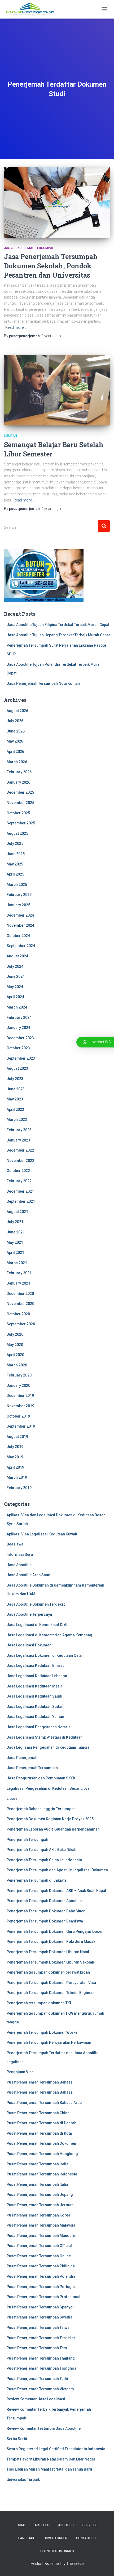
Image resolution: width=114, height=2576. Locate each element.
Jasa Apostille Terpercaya (29, 1614)
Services (90, 2525)
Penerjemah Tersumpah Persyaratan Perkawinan (49, 2042)
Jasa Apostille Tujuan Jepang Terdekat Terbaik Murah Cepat (58, 635)
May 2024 (15, 987)
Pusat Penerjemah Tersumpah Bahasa (40, 2082)
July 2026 (15, 721)
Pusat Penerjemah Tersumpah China (38, 2113)
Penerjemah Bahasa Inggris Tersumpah (41, 1809)
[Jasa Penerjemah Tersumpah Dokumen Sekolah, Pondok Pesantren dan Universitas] (57, 202)
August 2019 (17, 1437)
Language (27, 2538)
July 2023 (15, 1079)
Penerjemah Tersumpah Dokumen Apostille (44, 1901)
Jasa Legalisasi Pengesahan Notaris (39, 1727)
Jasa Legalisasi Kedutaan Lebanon (37, 1676)
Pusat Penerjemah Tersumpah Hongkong (42, 2154)
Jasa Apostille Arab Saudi (29, 1575)
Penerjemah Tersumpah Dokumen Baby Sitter (46, 1911)
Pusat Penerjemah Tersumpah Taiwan (39, 2328)
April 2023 (15, 1109)
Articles (42, 2525)
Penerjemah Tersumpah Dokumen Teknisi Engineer (51, 1993)
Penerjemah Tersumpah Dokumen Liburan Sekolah (50, 1962)
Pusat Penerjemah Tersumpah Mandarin (41, 2236)
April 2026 (15, 752)
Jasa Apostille (19, 1565)
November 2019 (20, 1406)
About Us (66, 2525)
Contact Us (86, 2538)
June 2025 (16, 854)
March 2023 (17, 1120)
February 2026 (19, 772)
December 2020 (20, 1294)
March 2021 (17, 1263)
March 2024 (17, 1007)
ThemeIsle (75, 2564)
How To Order (56, 2538)
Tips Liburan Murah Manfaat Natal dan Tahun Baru (49, 2469)
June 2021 (16, 1232)
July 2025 (15, 843)
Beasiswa (15, 1544)
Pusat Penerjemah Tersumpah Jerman (40, 2205)
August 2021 (17, 1212)
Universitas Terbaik (23, 2480)
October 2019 (18, 1416)
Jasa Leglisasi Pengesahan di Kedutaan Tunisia (48, 1747)
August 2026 (17, 711)
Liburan (10, 436)
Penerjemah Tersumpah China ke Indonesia (44, 1860)
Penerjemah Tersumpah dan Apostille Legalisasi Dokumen (57, 1870)
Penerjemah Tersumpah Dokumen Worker (43, 2032)
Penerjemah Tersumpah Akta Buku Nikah (41, 1850)
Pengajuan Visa (20, 2072)
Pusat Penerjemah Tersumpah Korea (38, 2215)
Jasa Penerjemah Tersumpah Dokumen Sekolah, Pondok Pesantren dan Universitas (51, 266)
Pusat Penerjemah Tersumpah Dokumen (41, 2143)
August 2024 (17, 956)
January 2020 (18, 1385)
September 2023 (21, 1058)
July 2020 (15, 1334)
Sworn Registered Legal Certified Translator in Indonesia (56, 2449)
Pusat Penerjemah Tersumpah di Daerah (41, 2123)
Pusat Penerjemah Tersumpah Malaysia (41, 2225)
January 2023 (18, 1140)
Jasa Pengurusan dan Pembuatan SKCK (41, 1778)
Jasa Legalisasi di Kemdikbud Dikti (37, 1625)
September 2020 (21, 1324)
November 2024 (20, 925)
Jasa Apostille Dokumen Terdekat (36, 1604)
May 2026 (15, 741)
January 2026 (18, 782)
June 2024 (16, 976)
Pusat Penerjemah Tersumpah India (38, 2164)
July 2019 (15, 1447)
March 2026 (17, 762)
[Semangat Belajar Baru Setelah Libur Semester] (57, 390)
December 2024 (20, 915)
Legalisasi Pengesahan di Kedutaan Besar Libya (48, 1788)
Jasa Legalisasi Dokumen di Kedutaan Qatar (45, 1655)
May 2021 (15, 1242)
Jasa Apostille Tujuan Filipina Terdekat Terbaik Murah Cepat (58, 625)
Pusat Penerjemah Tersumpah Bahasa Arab (44, 2103)
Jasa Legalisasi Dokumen (29, 1645)
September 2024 (21, 946)
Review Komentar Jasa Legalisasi (36, 2399)
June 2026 (16, 731)
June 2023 (16, 1089)
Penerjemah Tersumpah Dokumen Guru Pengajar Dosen (55, 1931)
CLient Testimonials (57, 2551)
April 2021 (15, 1253)
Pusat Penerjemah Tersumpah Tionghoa (41, 2368)
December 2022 (20, 1150)
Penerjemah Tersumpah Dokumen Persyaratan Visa (51, 1983)
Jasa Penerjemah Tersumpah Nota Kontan (43, 683)
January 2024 (18, 1028)
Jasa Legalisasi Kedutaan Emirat (35, 1665)
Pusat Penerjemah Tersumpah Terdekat (41, 2338)
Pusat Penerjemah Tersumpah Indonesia (42, 2174)
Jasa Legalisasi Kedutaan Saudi (34, 1696)
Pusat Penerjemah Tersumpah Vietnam (40, 2389)
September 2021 (21, 1201)
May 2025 (15, 864)
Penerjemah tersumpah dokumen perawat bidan (48, 1972)
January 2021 (18, 1283)
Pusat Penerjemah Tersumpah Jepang (40, 2195)
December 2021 (20, 1191)
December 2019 (20, 1396)
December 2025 (20, 792)
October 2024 (18, 936)
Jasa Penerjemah (22, 1758)
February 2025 (19, 895)
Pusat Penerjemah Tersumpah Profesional (43, 2297)
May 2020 (15, 1345)
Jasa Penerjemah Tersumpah (29, 248)
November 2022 (20, 1161)
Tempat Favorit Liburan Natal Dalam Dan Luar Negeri (52, 2459)
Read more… (16, 327)
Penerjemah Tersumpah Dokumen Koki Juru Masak (51, 1942)
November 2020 (20, 1304)
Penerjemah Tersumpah (27, 1840)
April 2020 (15, 1355)
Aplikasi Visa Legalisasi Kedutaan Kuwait (42, 1534)
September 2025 (21, 823)
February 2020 (19, 1375)
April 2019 (15, 1467)
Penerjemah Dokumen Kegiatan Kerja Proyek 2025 (50, 1819)
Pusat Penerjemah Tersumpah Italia (37, 2184)
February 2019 (19, 1488)
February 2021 (19, 1273)
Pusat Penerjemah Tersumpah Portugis (41, 2287)
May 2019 (15, 1457)
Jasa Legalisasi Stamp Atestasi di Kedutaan (45, 1737)
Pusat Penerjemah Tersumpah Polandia (41, 2276)
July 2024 (15, 966)
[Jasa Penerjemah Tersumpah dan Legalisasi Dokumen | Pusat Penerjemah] (32, 9)
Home (21, 2525)
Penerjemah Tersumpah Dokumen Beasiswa (45, 1921)
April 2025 (15, 874)
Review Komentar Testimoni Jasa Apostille (44, 2428)
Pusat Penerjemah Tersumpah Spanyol (40, 2307)
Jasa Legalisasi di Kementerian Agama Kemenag (49, 1635)
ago (51, 336)
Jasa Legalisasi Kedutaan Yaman (35, 1717)
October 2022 (18, 1171)
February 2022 (19, 1181)
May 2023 (15, 1099)
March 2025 (17, 885)
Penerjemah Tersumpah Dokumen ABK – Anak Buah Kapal (56, 1891)
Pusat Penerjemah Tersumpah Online (39, 2256)
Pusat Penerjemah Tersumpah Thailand (41, 2358)
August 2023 (17, 1068)
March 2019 (17, 1477)
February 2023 (19, 1130)
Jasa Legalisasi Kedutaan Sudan (35, 1707)
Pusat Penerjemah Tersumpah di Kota (39, 2133)
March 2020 (17, 1365)
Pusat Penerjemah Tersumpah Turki (37, 2379)
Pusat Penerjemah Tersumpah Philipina (41, 2266)
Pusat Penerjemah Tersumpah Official (39, 2246)
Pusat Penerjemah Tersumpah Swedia (40, 2317)
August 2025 (17, 833)
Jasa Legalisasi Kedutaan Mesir (34, 1686)
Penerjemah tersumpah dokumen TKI (39, 2003)
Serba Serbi (17, 2439)
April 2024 (15, 997)
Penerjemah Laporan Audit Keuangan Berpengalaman (53, 1829)
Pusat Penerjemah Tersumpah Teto (37, 2348)
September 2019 (21, 1426)
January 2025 (18, 905)
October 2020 (18, 1314)
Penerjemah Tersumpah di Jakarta (37, 1880)
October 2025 (18, 813)
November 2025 (20, 803)
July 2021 (15, 1222)
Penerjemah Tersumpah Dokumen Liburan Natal (48, 1952)
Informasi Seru (20, 1555)
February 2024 (19, 1018)
